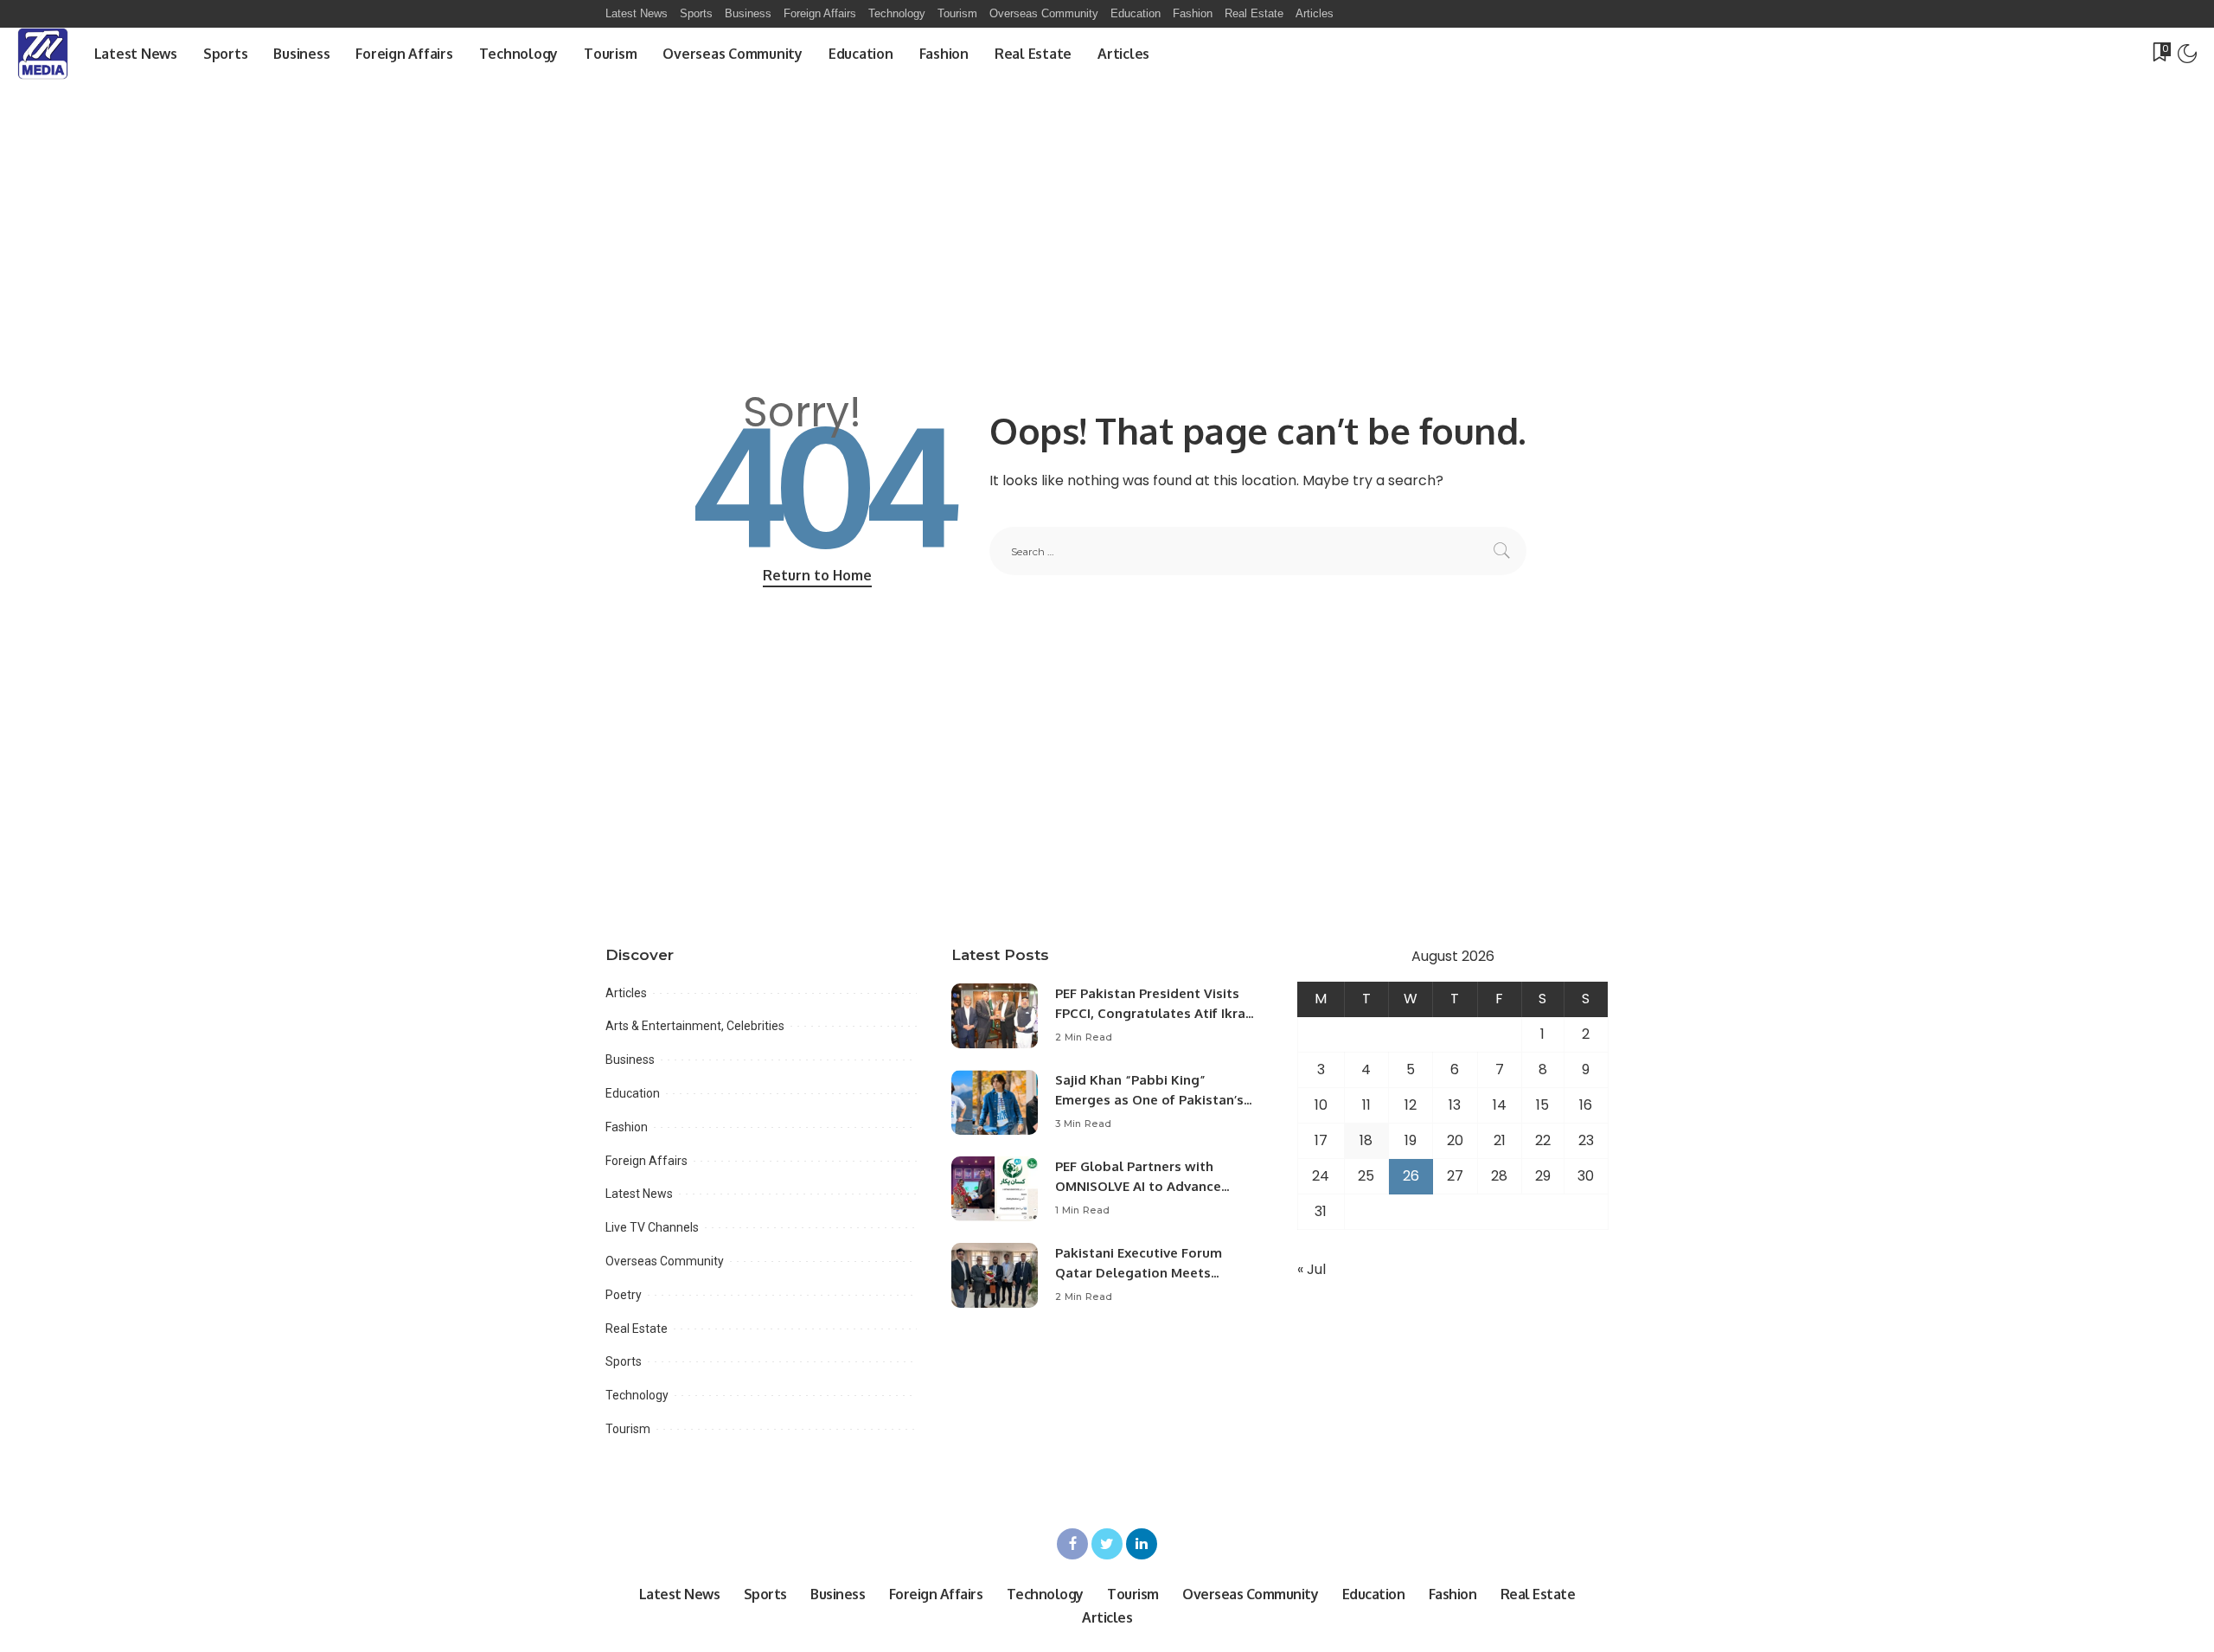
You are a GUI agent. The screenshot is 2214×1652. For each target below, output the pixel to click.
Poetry (624, 1295)
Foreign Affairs (646, 1161)
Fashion (627, 1127)
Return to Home (817, 575)
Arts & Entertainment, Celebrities (695, 1026)
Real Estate (637, 1329)
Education (633, 1093)
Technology (637, 1395)
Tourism (628, 1429)
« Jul (1312, 1269)
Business (630, 1060)
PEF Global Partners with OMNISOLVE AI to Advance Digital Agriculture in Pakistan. (1152, 1186)
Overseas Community (665, 1261)
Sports (624, 1361)
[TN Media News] (43, 54)
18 (1366, 1140)
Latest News (639, 1194)
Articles (626, 993)
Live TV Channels (652, 1227)
